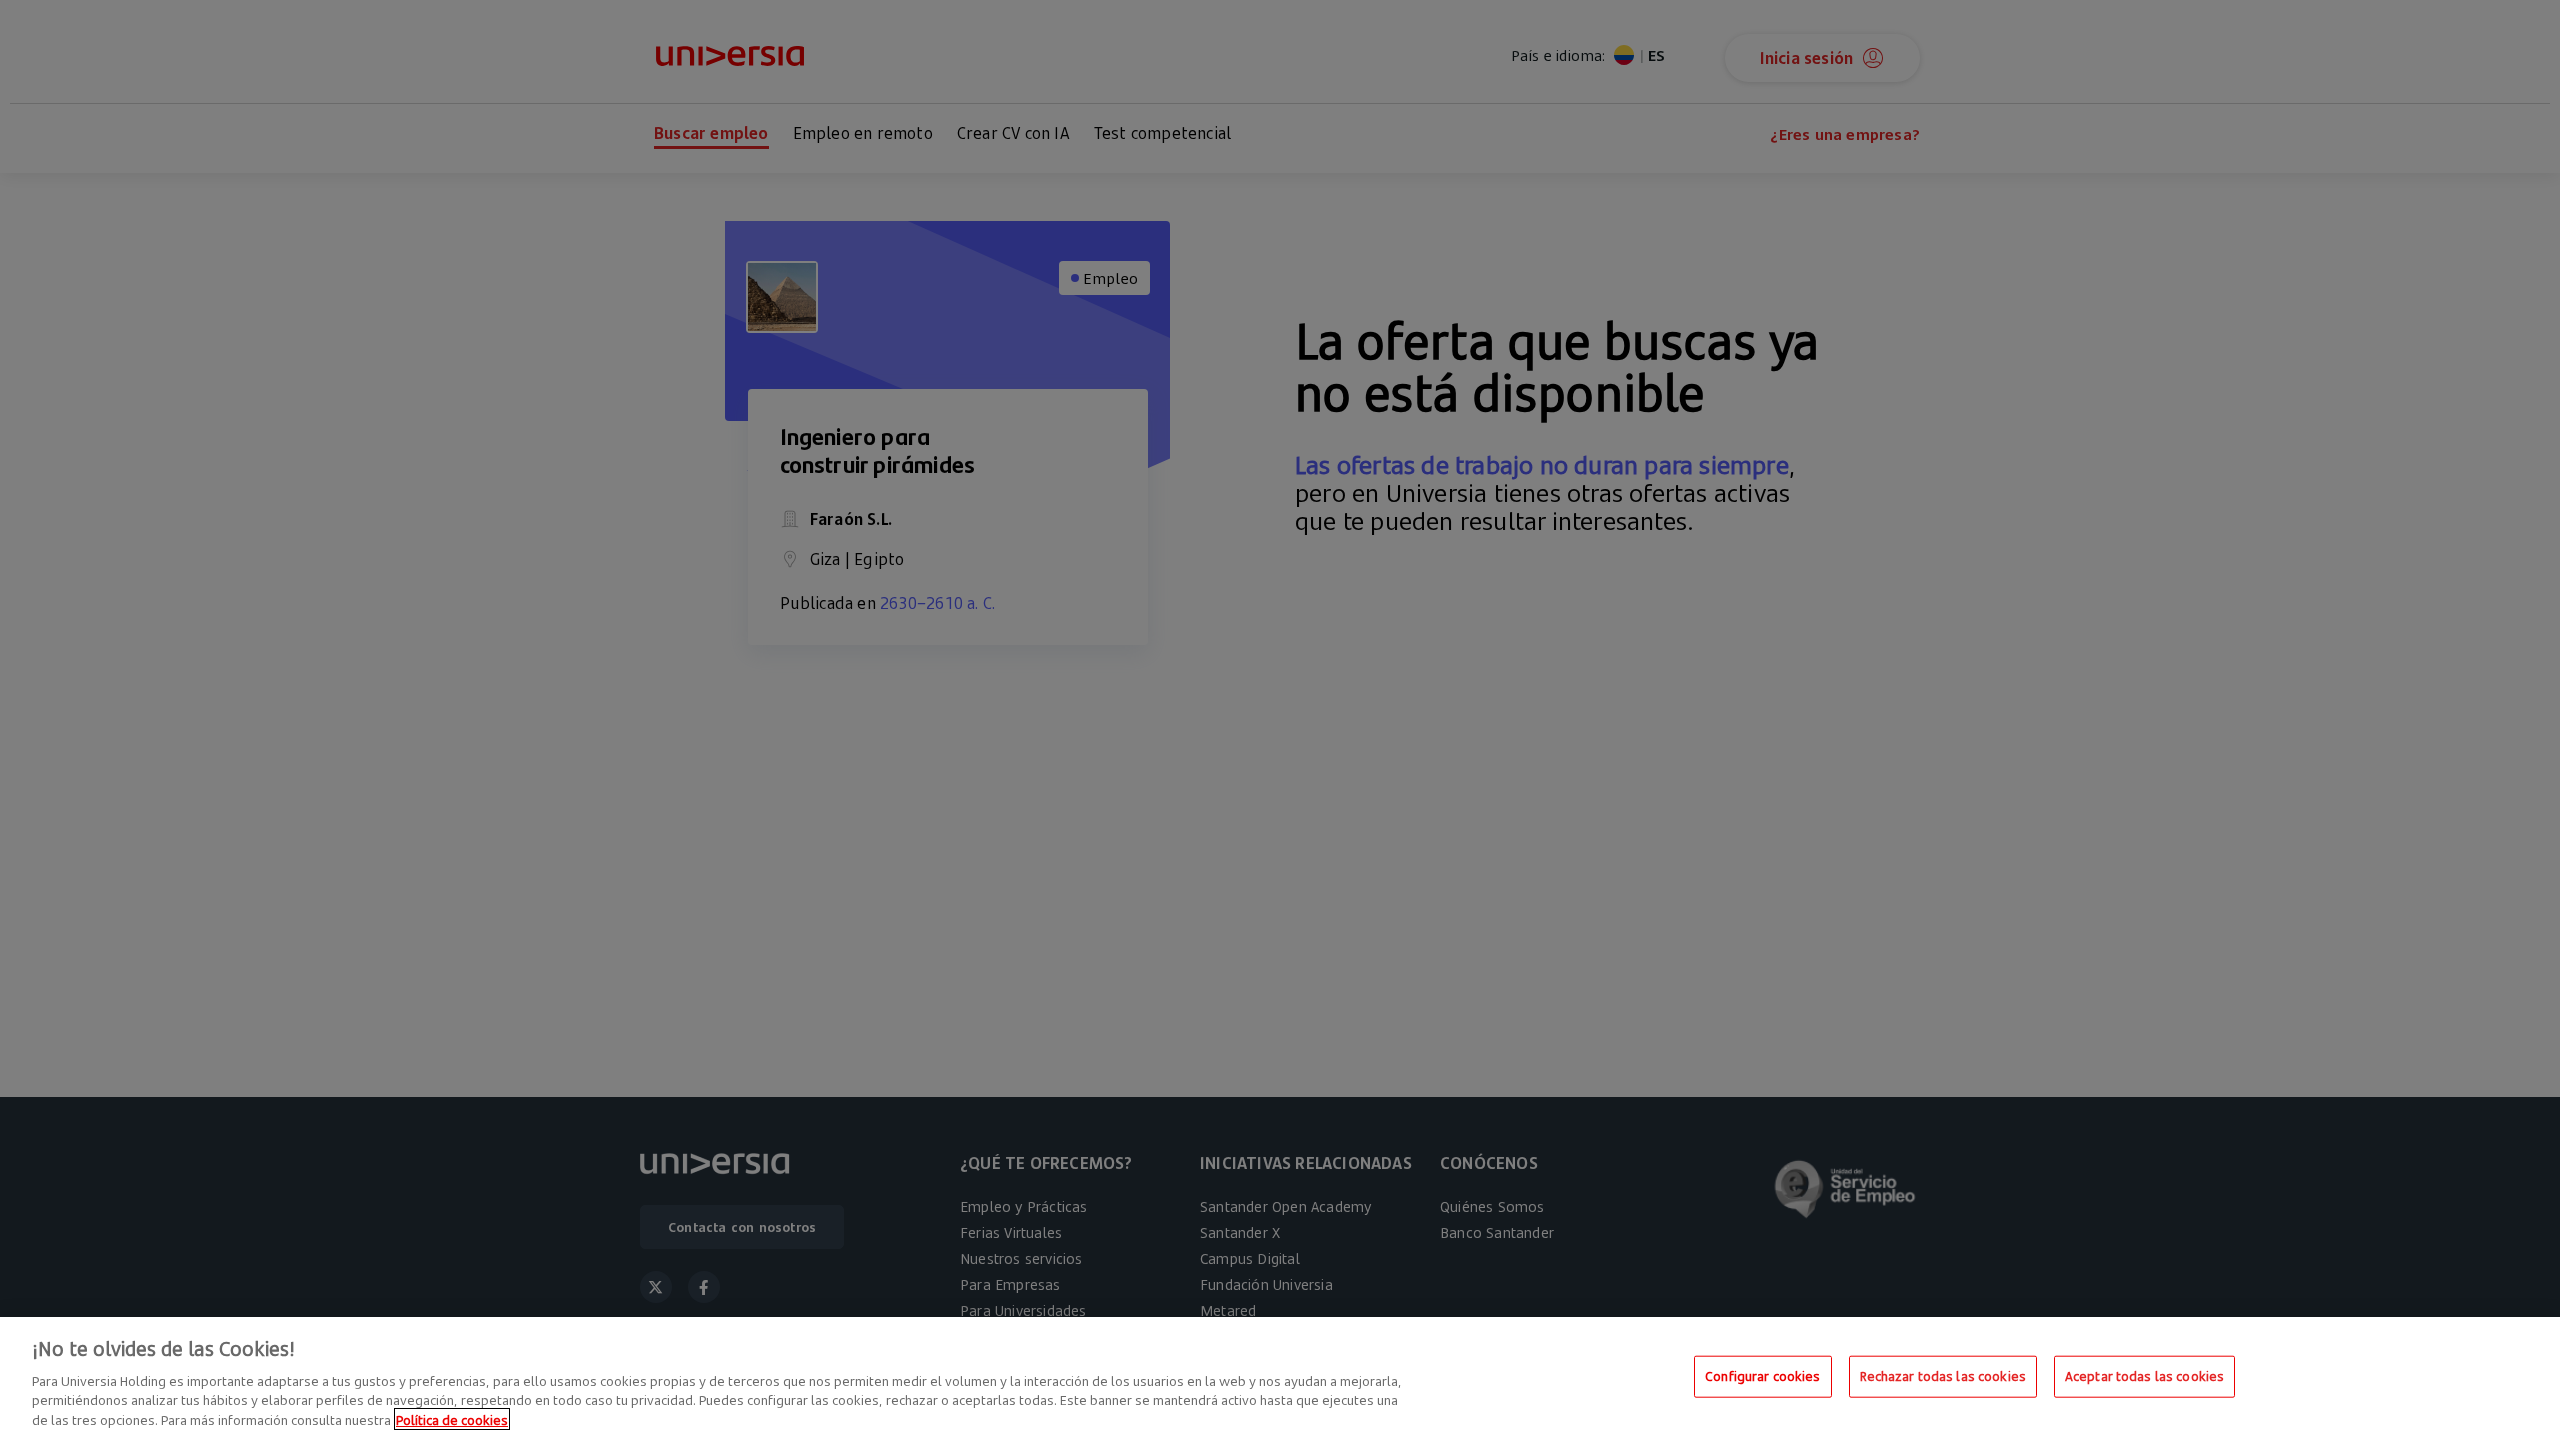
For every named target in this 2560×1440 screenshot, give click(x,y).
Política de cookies (452, 1419)
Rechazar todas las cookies (1943, 1376)
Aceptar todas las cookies (2144, 1376)
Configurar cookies (1762, 1376)
